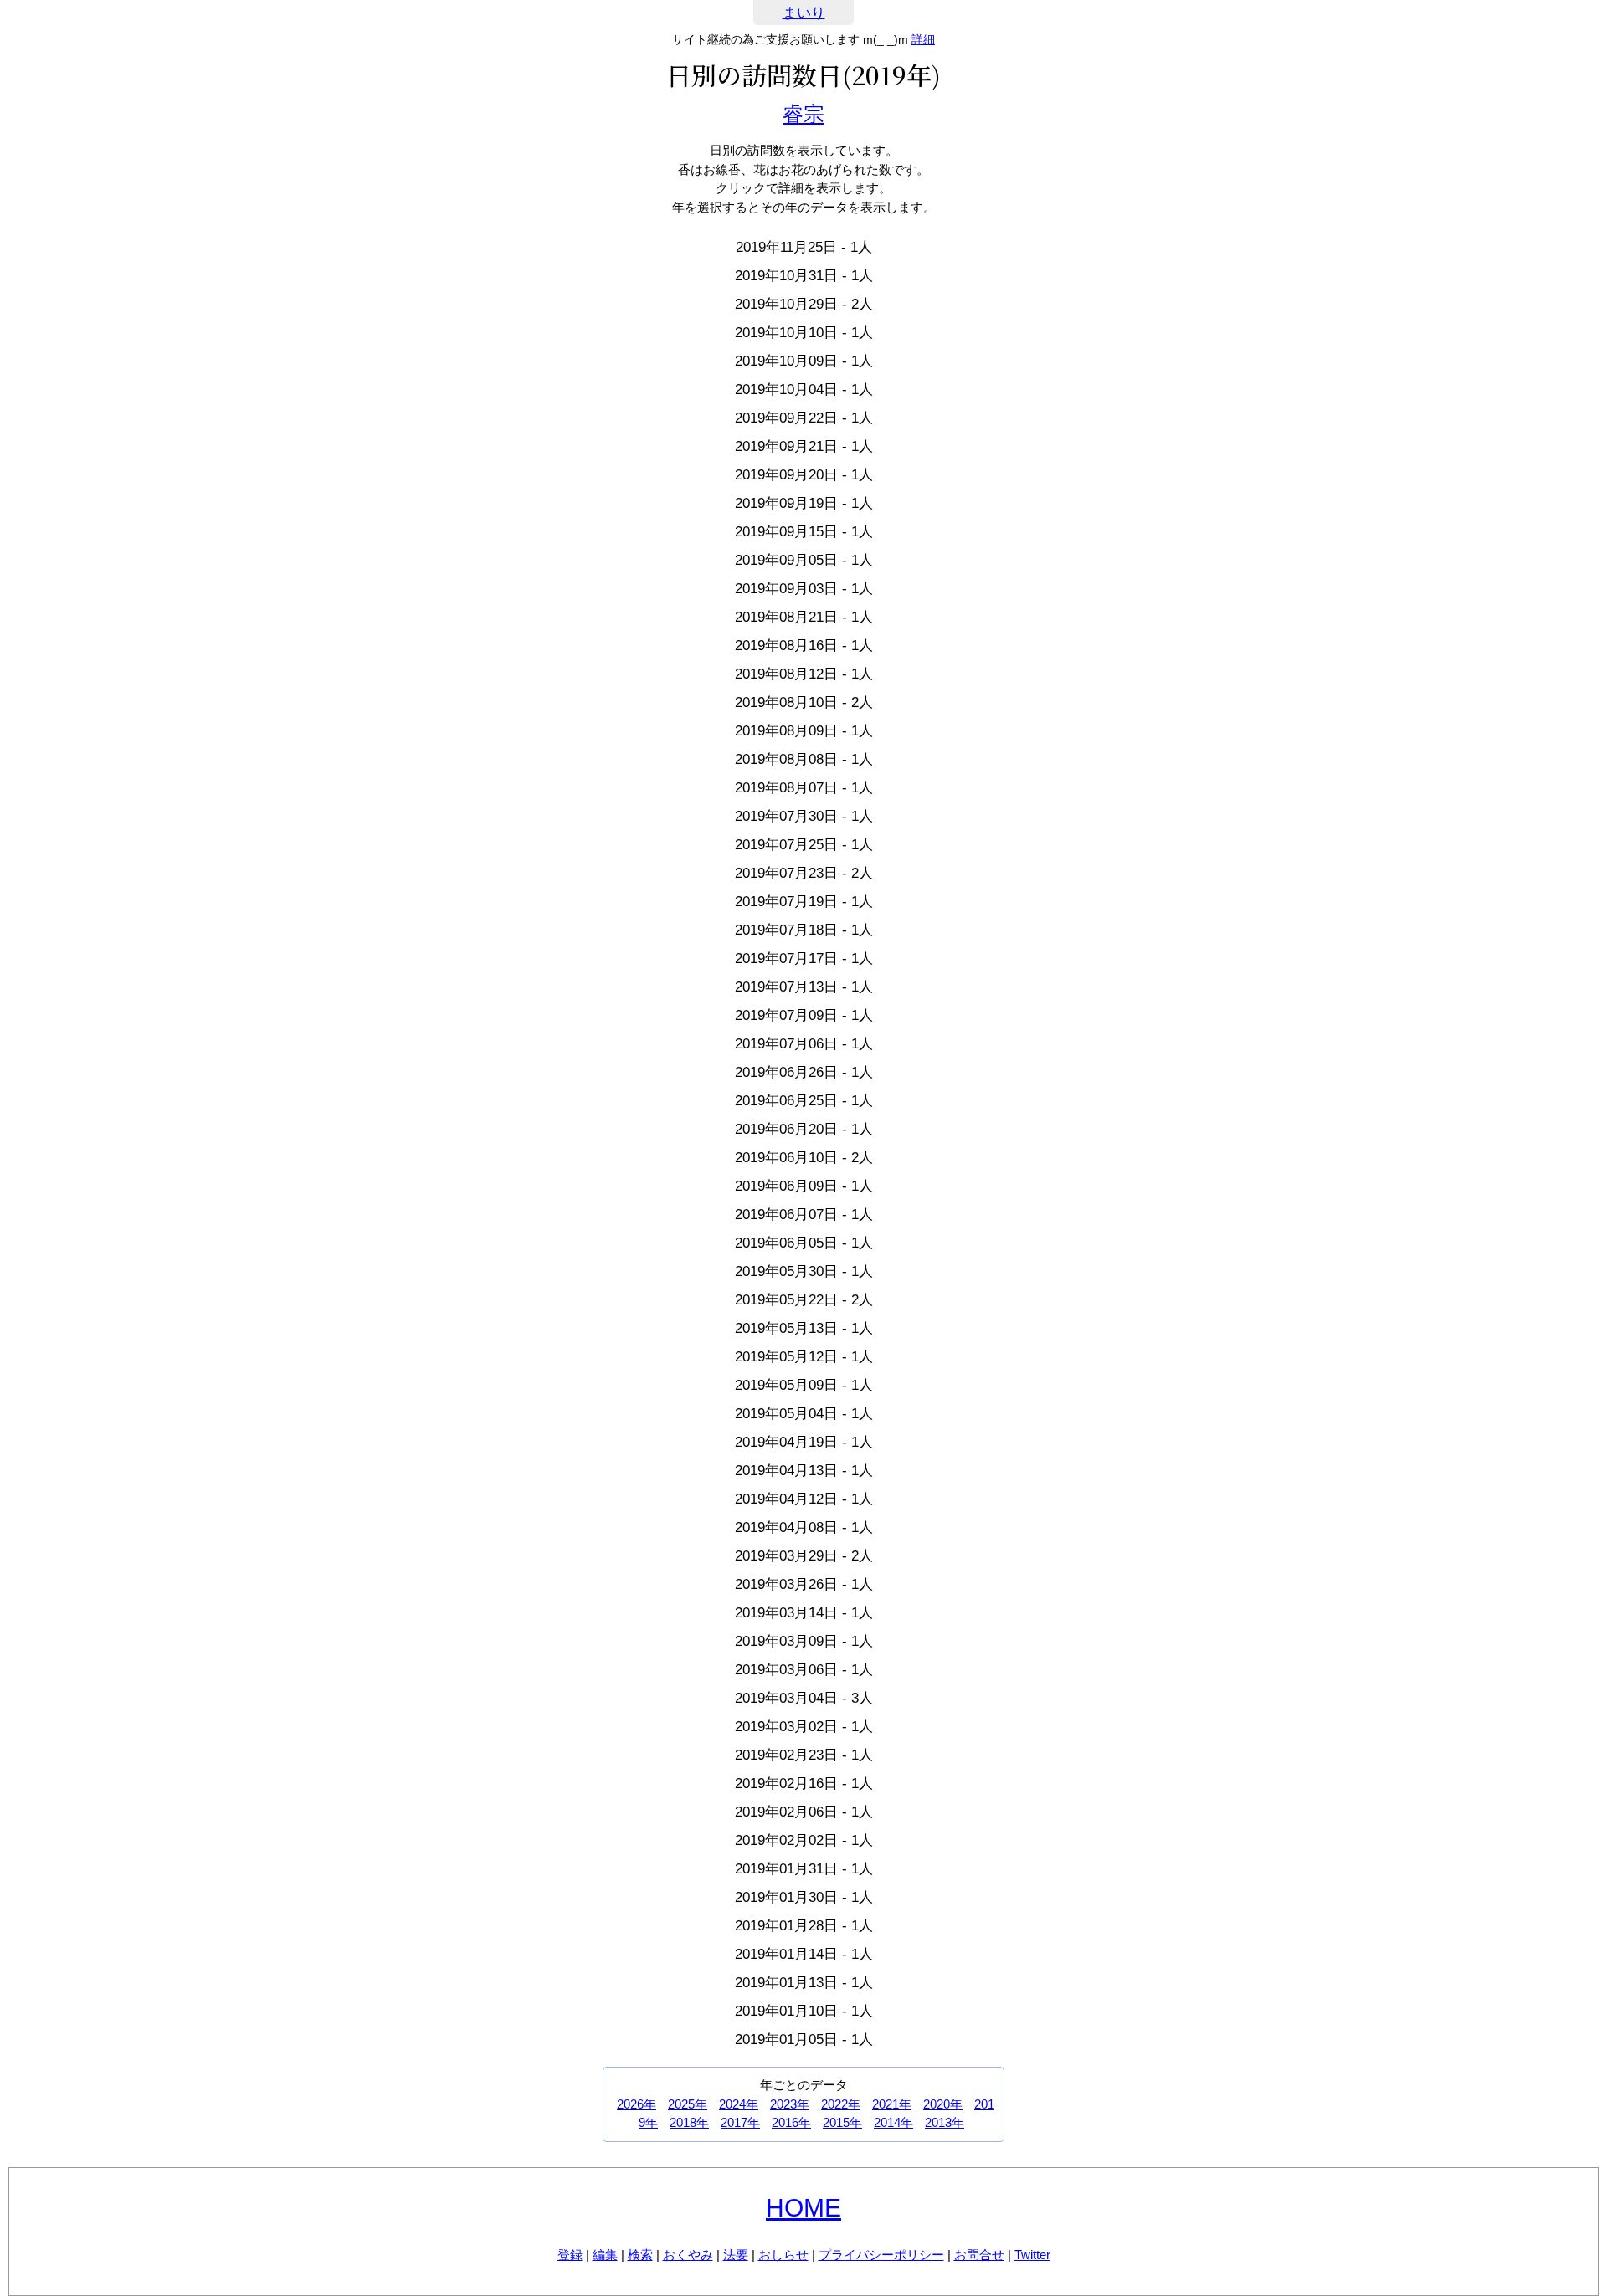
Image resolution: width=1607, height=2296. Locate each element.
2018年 (689, 2122)
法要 (736, 2255)
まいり (804, 13)
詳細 (923, 39)
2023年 (790, 2104)
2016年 (791, 2122)
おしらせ (783, 2255)
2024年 (739, 2104)
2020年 (943, 2104)
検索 (640, 2255)
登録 (570, 2255)
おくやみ (688, 2255)
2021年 (892, 2104)
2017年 (740, 2122)
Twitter (1032, 2255)
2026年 (637, 2104)
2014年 (893, 2122)
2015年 (842, 2122)
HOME (803, 2208)
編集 (605, 2255)
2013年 (945, 2122)
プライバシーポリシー (881, 2255)
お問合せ (979, 2255)
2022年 (841, 2104)
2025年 (688, 2104)
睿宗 (803, 114)
